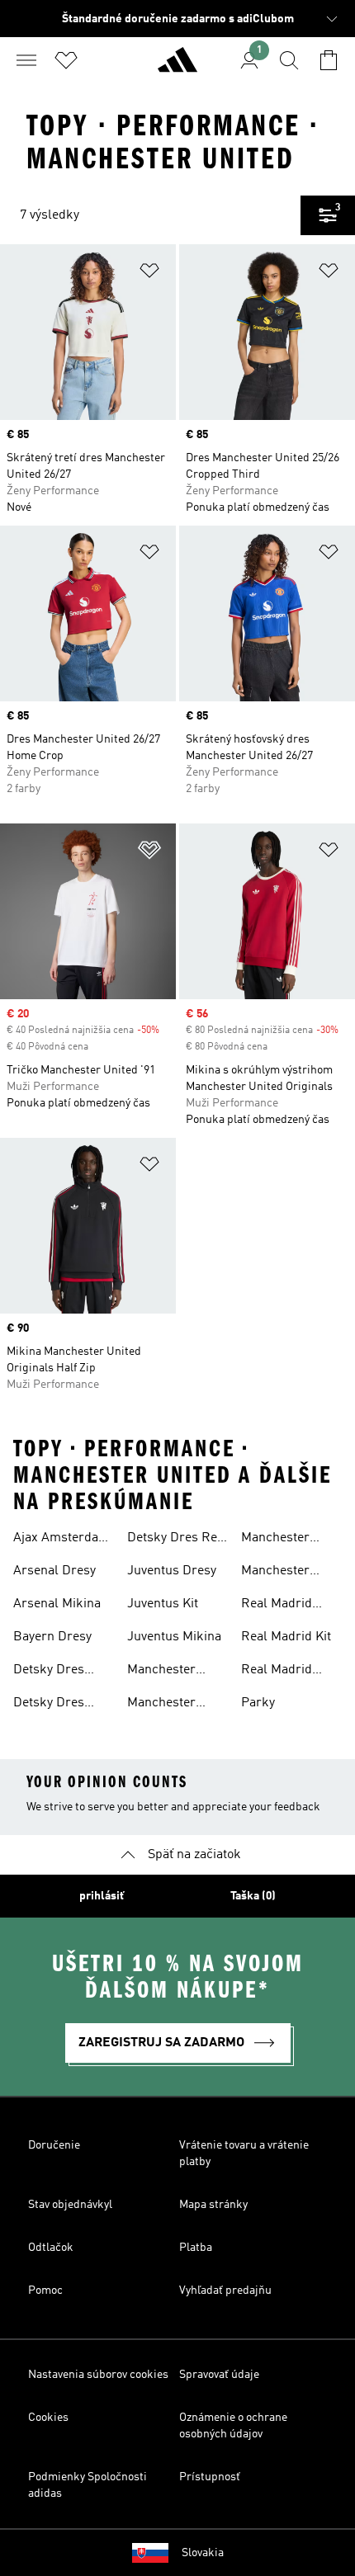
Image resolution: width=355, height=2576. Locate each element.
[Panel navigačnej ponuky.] (26, 60)
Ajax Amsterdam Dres (62, 1540)
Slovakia (203, 2553)
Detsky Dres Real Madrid (177, 1540)
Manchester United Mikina (281, 1540)
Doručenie (54, 2145)
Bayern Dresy (52, 1637)
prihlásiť (102, 1896)
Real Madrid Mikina (277, 1672)
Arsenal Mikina (57, 1604)
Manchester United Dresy (165, 1705)
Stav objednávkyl (70, 2205)
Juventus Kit (163, 1604)
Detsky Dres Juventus (49, 1672)
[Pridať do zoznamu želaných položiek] (149, 274)
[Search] (289, 60)
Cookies (48, 2418)
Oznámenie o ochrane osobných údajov (233, 2426)
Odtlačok (51, 2248)
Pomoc (45, 2291)
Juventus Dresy (172, 1571)
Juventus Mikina (174, 1637)
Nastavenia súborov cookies (98, 2375)
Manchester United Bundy (166, 1672)
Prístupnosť (210, 2477)
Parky (258, 1703)
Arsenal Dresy (54, 1571)
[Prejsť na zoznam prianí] (66, 60)
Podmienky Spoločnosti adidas (88, 2485)
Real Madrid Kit (286, 1637)
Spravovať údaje (219, 2375)
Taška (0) (253, 1896)
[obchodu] (177, 67)
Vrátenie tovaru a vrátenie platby (244, 2154)
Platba (196, 2248)
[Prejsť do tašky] (329, 60)
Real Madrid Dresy (277, 1606)
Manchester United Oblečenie (290, 1573)
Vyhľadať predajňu (225, 2291)
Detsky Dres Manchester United (49, 1705)
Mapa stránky (213, 2205)
